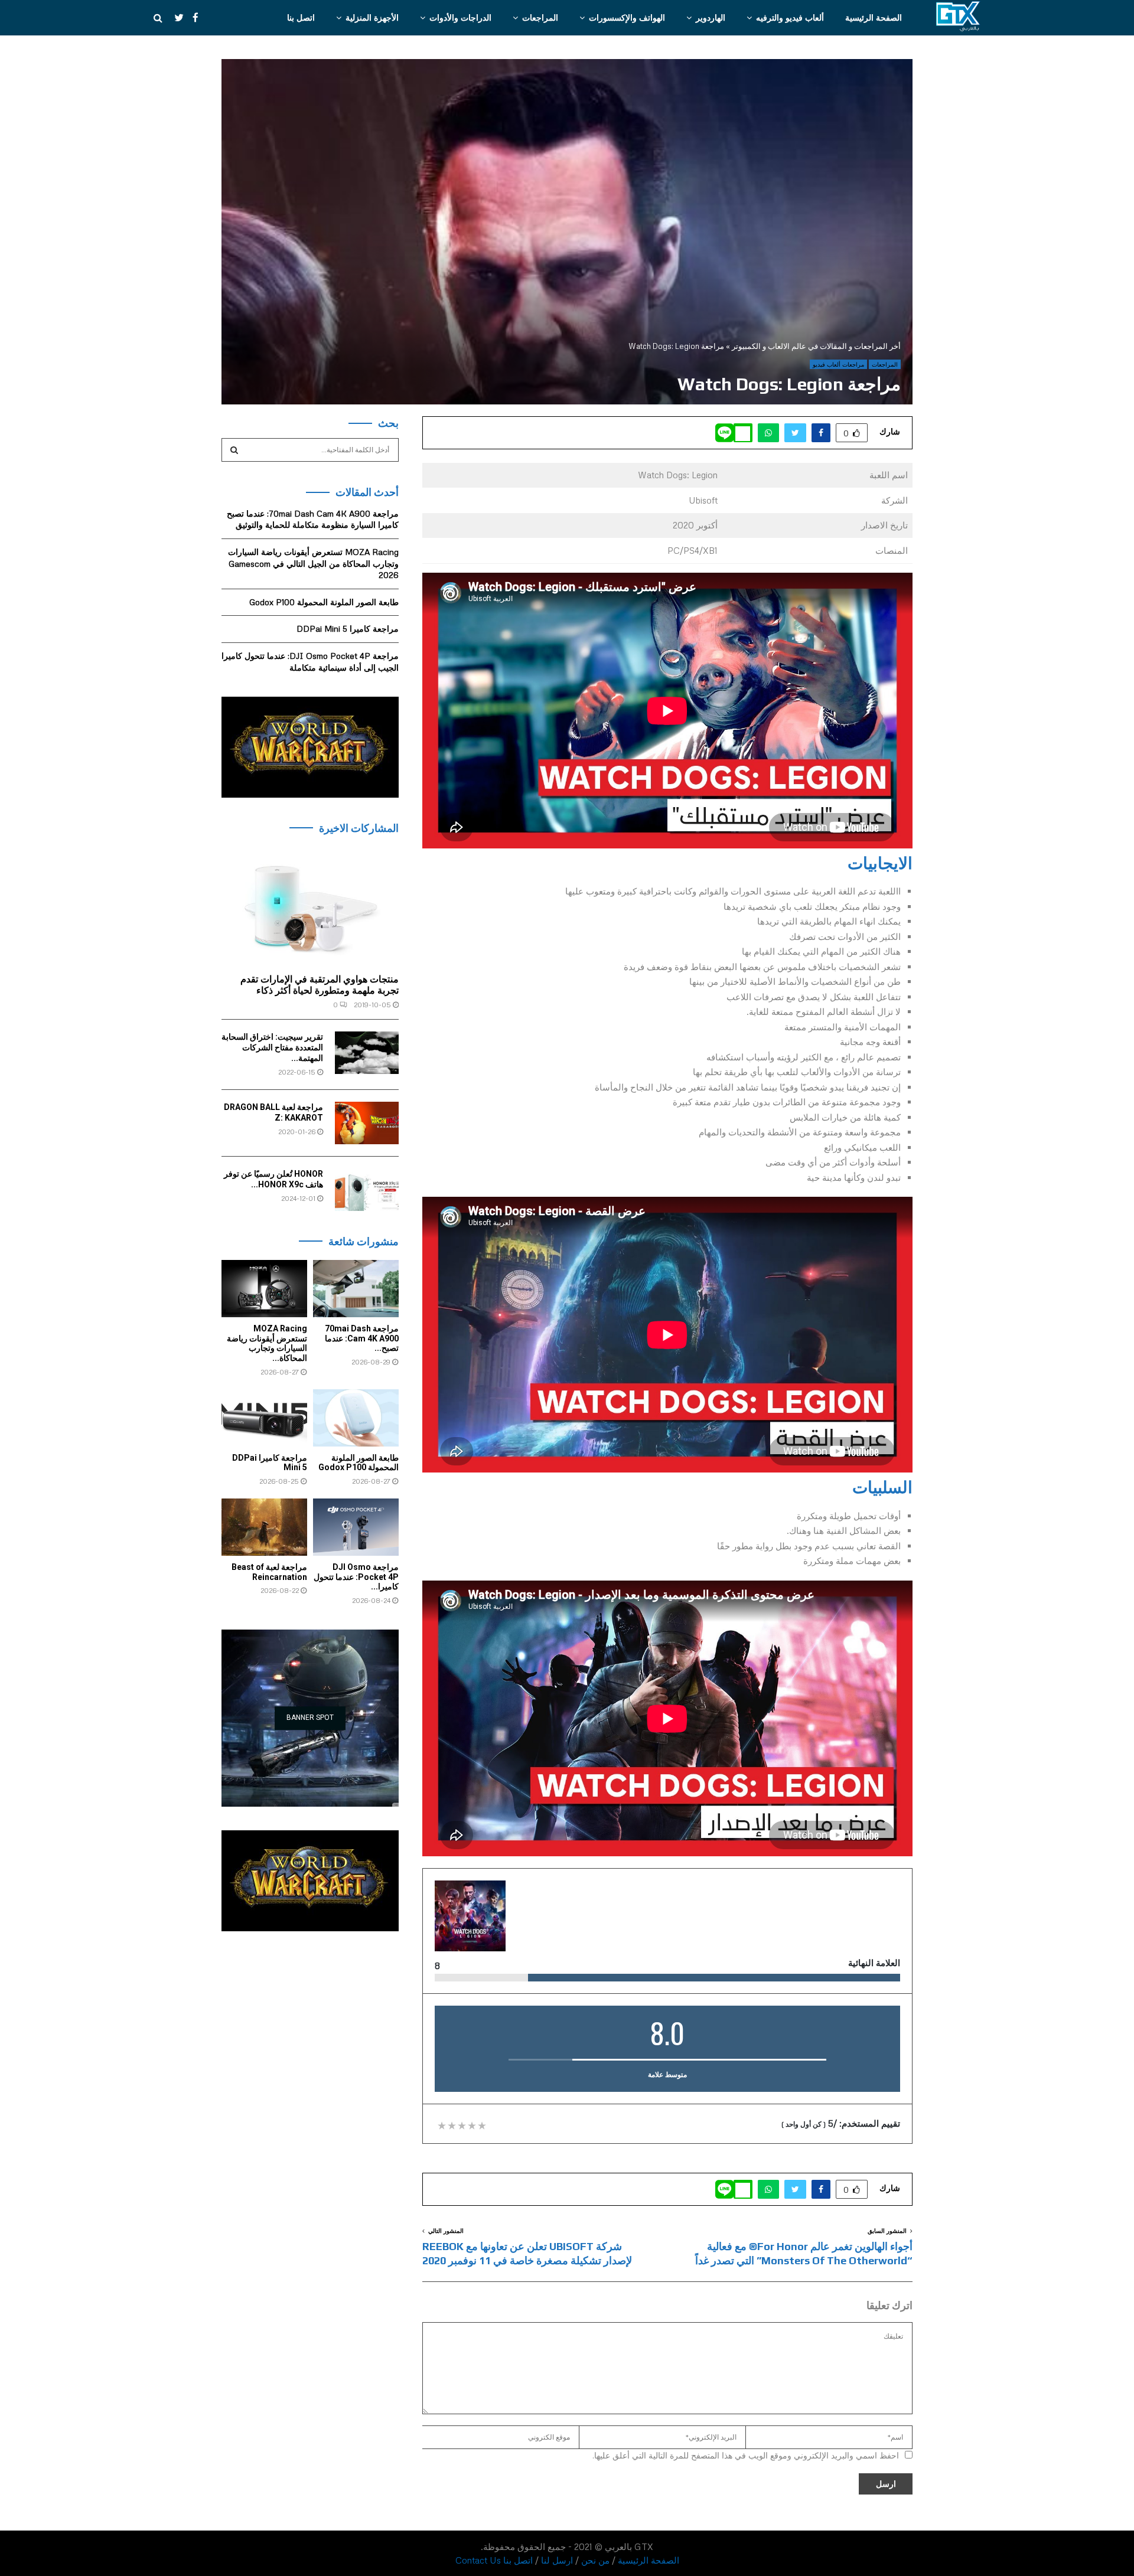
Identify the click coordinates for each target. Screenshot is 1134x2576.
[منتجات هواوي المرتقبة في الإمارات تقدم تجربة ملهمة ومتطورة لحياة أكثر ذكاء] (310, 906)
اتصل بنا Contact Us (494, 2560)
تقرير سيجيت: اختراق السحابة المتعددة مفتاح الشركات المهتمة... (272, 1047)
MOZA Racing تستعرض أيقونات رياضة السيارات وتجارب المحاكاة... (267, 1343)
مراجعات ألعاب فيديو (838, 364)
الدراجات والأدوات (460, 17)
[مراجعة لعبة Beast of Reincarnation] (264, 1527)
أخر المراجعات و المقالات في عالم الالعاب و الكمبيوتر (816, 346)
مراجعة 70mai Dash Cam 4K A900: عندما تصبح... (362, 1338)
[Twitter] (173, 18)
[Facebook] (193, 18)
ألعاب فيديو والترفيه (790, 17)
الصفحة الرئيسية (874, 17)
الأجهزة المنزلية (372, 17)
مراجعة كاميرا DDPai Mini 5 (348, 629)
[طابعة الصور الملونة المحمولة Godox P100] (356, 1418)
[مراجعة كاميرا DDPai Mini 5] (264, 1418)
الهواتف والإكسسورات (627, 17)
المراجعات (540, 17)
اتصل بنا (301, 17)
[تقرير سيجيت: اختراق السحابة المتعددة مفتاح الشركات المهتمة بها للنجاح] (367, 1053)
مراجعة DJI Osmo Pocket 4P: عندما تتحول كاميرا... (356, 1577)
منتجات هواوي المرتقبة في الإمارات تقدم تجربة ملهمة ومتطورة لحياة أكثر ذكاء (320, 985)
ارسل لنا (557, 2560)
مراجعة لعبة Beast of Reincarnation (269, 1572)
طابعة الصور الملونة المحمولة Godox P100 (324, 602)
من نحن (595, 2560)
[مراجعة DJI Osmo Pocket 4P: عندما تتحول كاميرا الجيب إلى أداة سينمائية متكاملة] (356, 1527)
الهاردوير (711, 17)
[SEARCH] (234, 450)
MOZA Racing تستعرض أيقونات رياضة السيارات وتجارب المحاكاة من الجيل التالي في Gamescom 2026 (313, 563)
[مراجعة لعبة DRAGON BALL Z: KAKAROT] (367, 1123)
